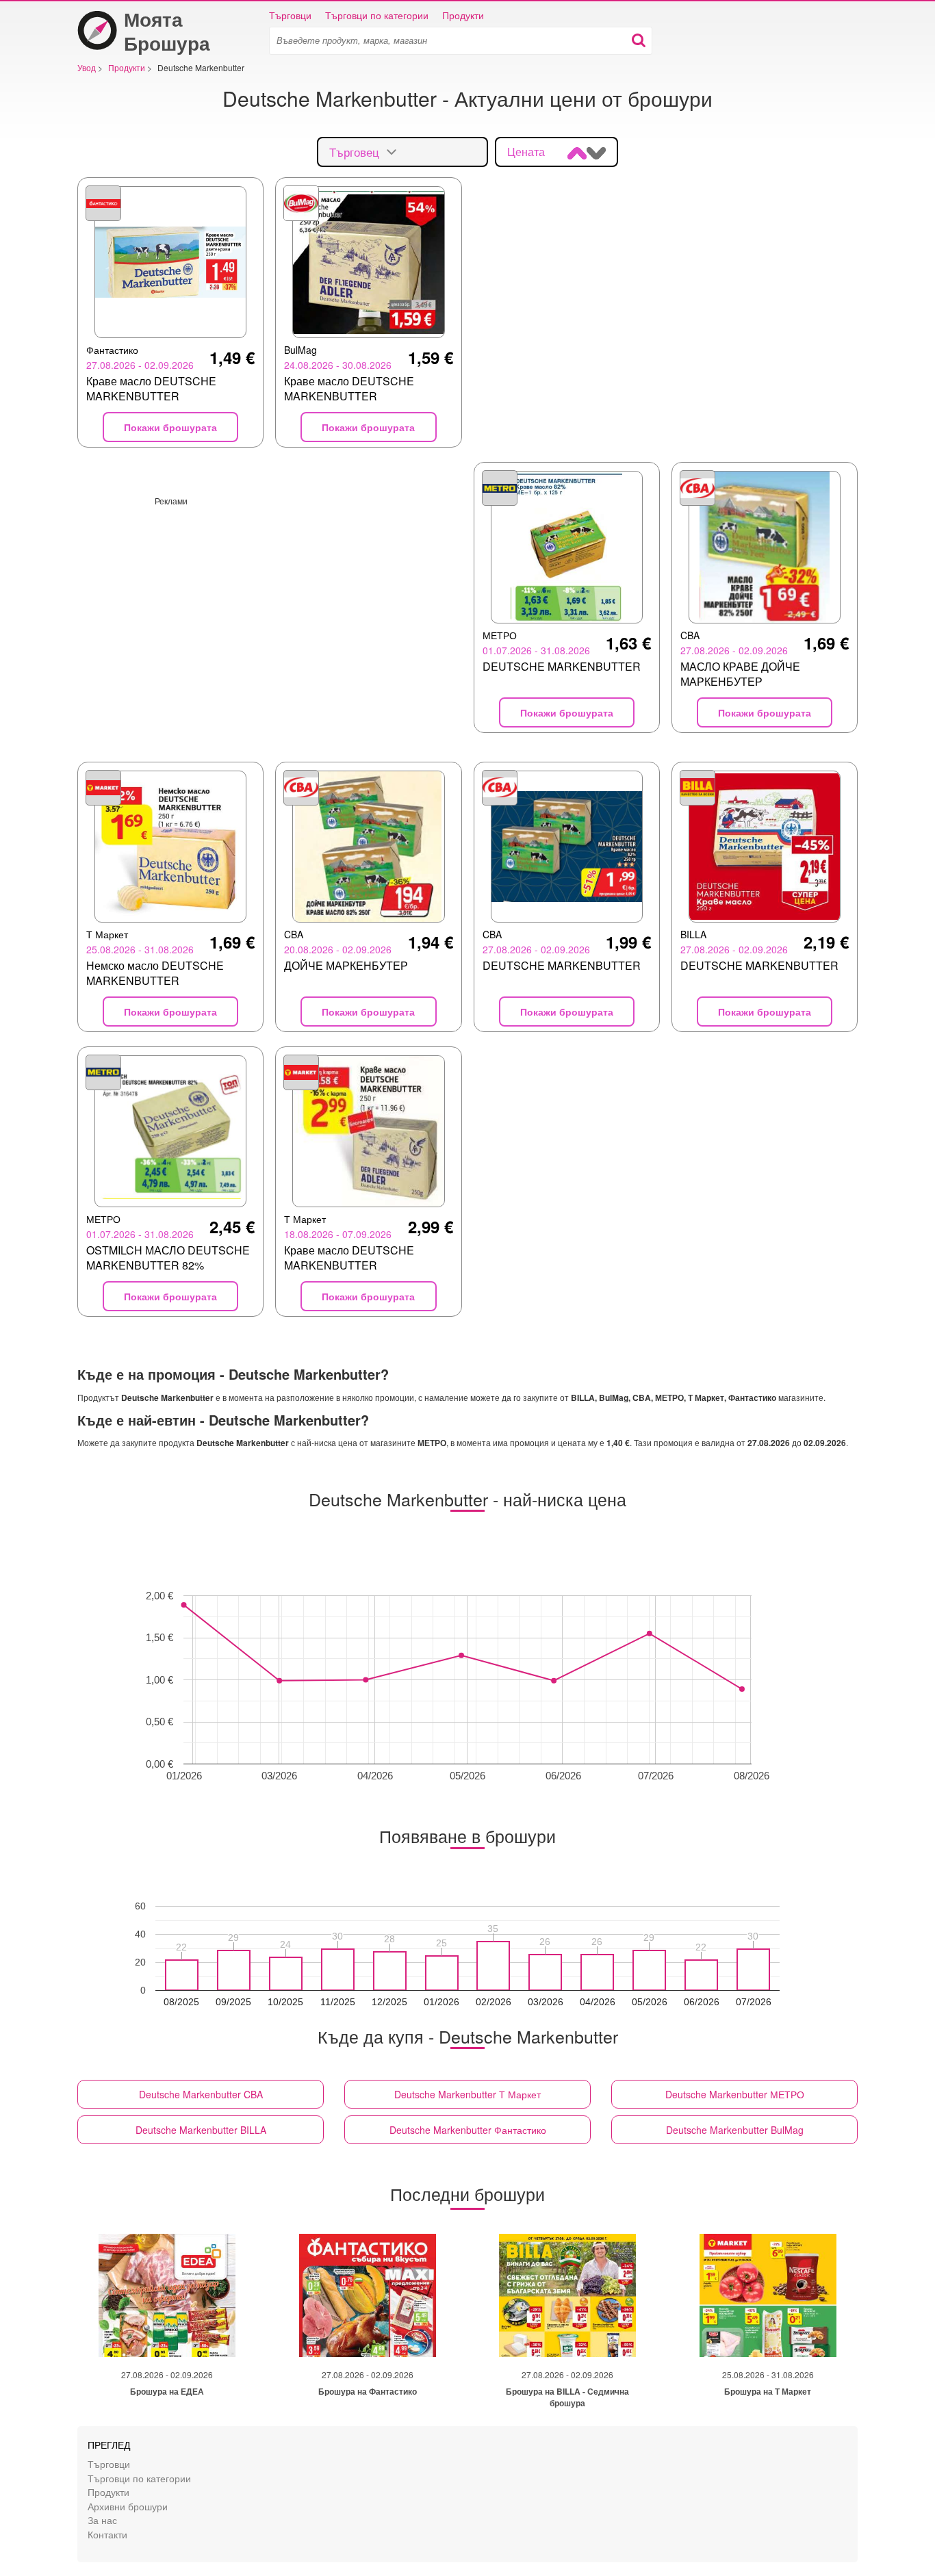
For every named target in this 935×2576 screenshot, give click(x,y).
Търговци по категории (377, 15)
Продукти (463, 15)
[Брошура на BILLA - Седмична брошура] (567, 2295)
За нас (102, 2520)
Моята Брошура (167, 31)
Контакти (107, 2534)
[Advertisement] (270, 602)
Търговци (290, 15)
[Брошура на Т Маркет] (768, 2295)
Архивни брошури (128, 2506)
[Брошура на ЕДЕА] (167, 2295)
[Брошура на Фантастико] (368, 2295)
